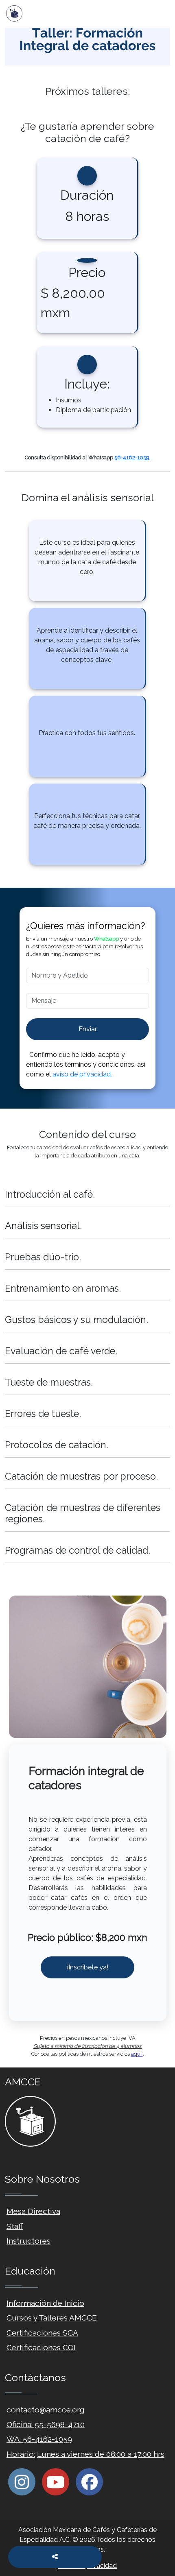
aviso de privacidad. (82, 1074)
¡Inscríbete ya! (87, 1967)
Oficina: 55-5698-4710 (46, 2424)
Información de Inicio (45, 2303)
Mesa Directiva (33, 2211)
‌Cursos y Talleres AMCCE (52, 2318)
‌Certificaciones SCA (42, 2333)
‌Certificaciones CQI (41, 2347)
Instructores (28, 2241)
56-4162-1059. (132, 457)
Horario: (21, 2454)
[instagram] (22, 2482)
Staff (15, 2226)
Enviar (88, 1029)
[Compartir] (55, 2557)
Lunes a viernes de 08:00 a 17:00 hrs (101, 2454)
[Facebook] (89, 2482)
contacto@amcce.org (46, 2410)
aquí (137, 2054)
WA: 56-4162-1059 (39, 2439)
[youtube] (56, 2482)
